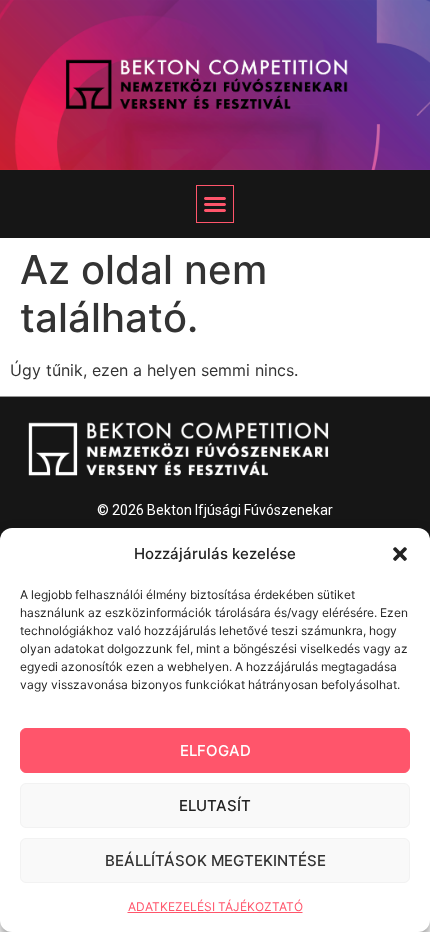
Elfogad (215, 750)
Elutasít (215, 805)
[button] (400, 554)
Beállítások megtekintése (215, 860)
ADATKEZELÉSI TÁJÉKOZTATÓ (215, 906)
